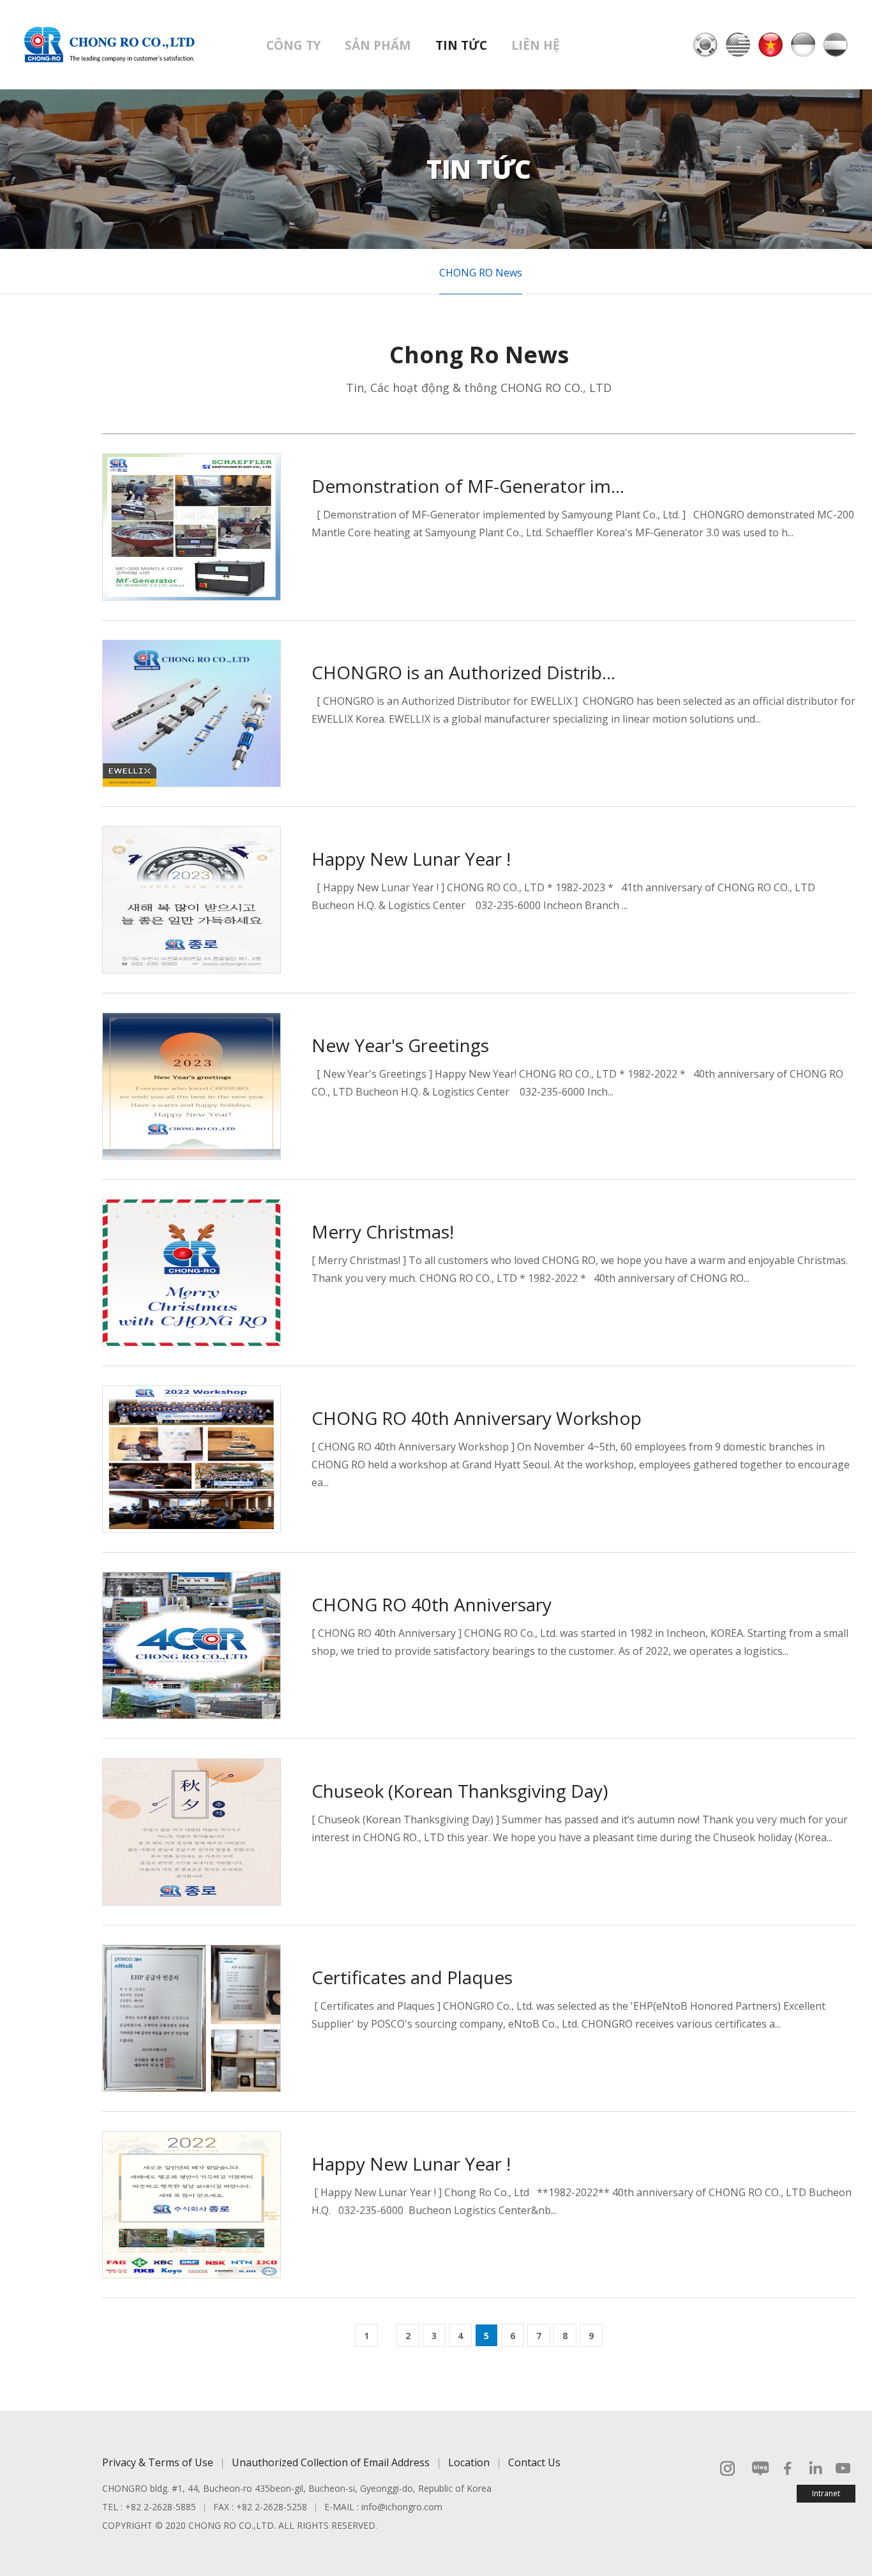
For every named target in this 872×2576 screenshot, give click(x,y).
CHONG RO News (481, 273)
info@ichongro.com (402, 2507)
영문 (738, 45)
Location (469, 2462)
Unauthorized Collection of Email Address (331, 2462)
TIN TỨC (461, 45)
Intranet (826, 2493)
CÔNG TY (293, 45)
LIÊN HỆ (536, 45)
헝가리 (836, 45)
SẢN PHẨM (378, 45)
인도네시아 (803, 45)
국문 (705, 45)
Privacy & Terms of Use (158, 2462)
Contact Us (534, 2462)
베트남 (771, 45)
